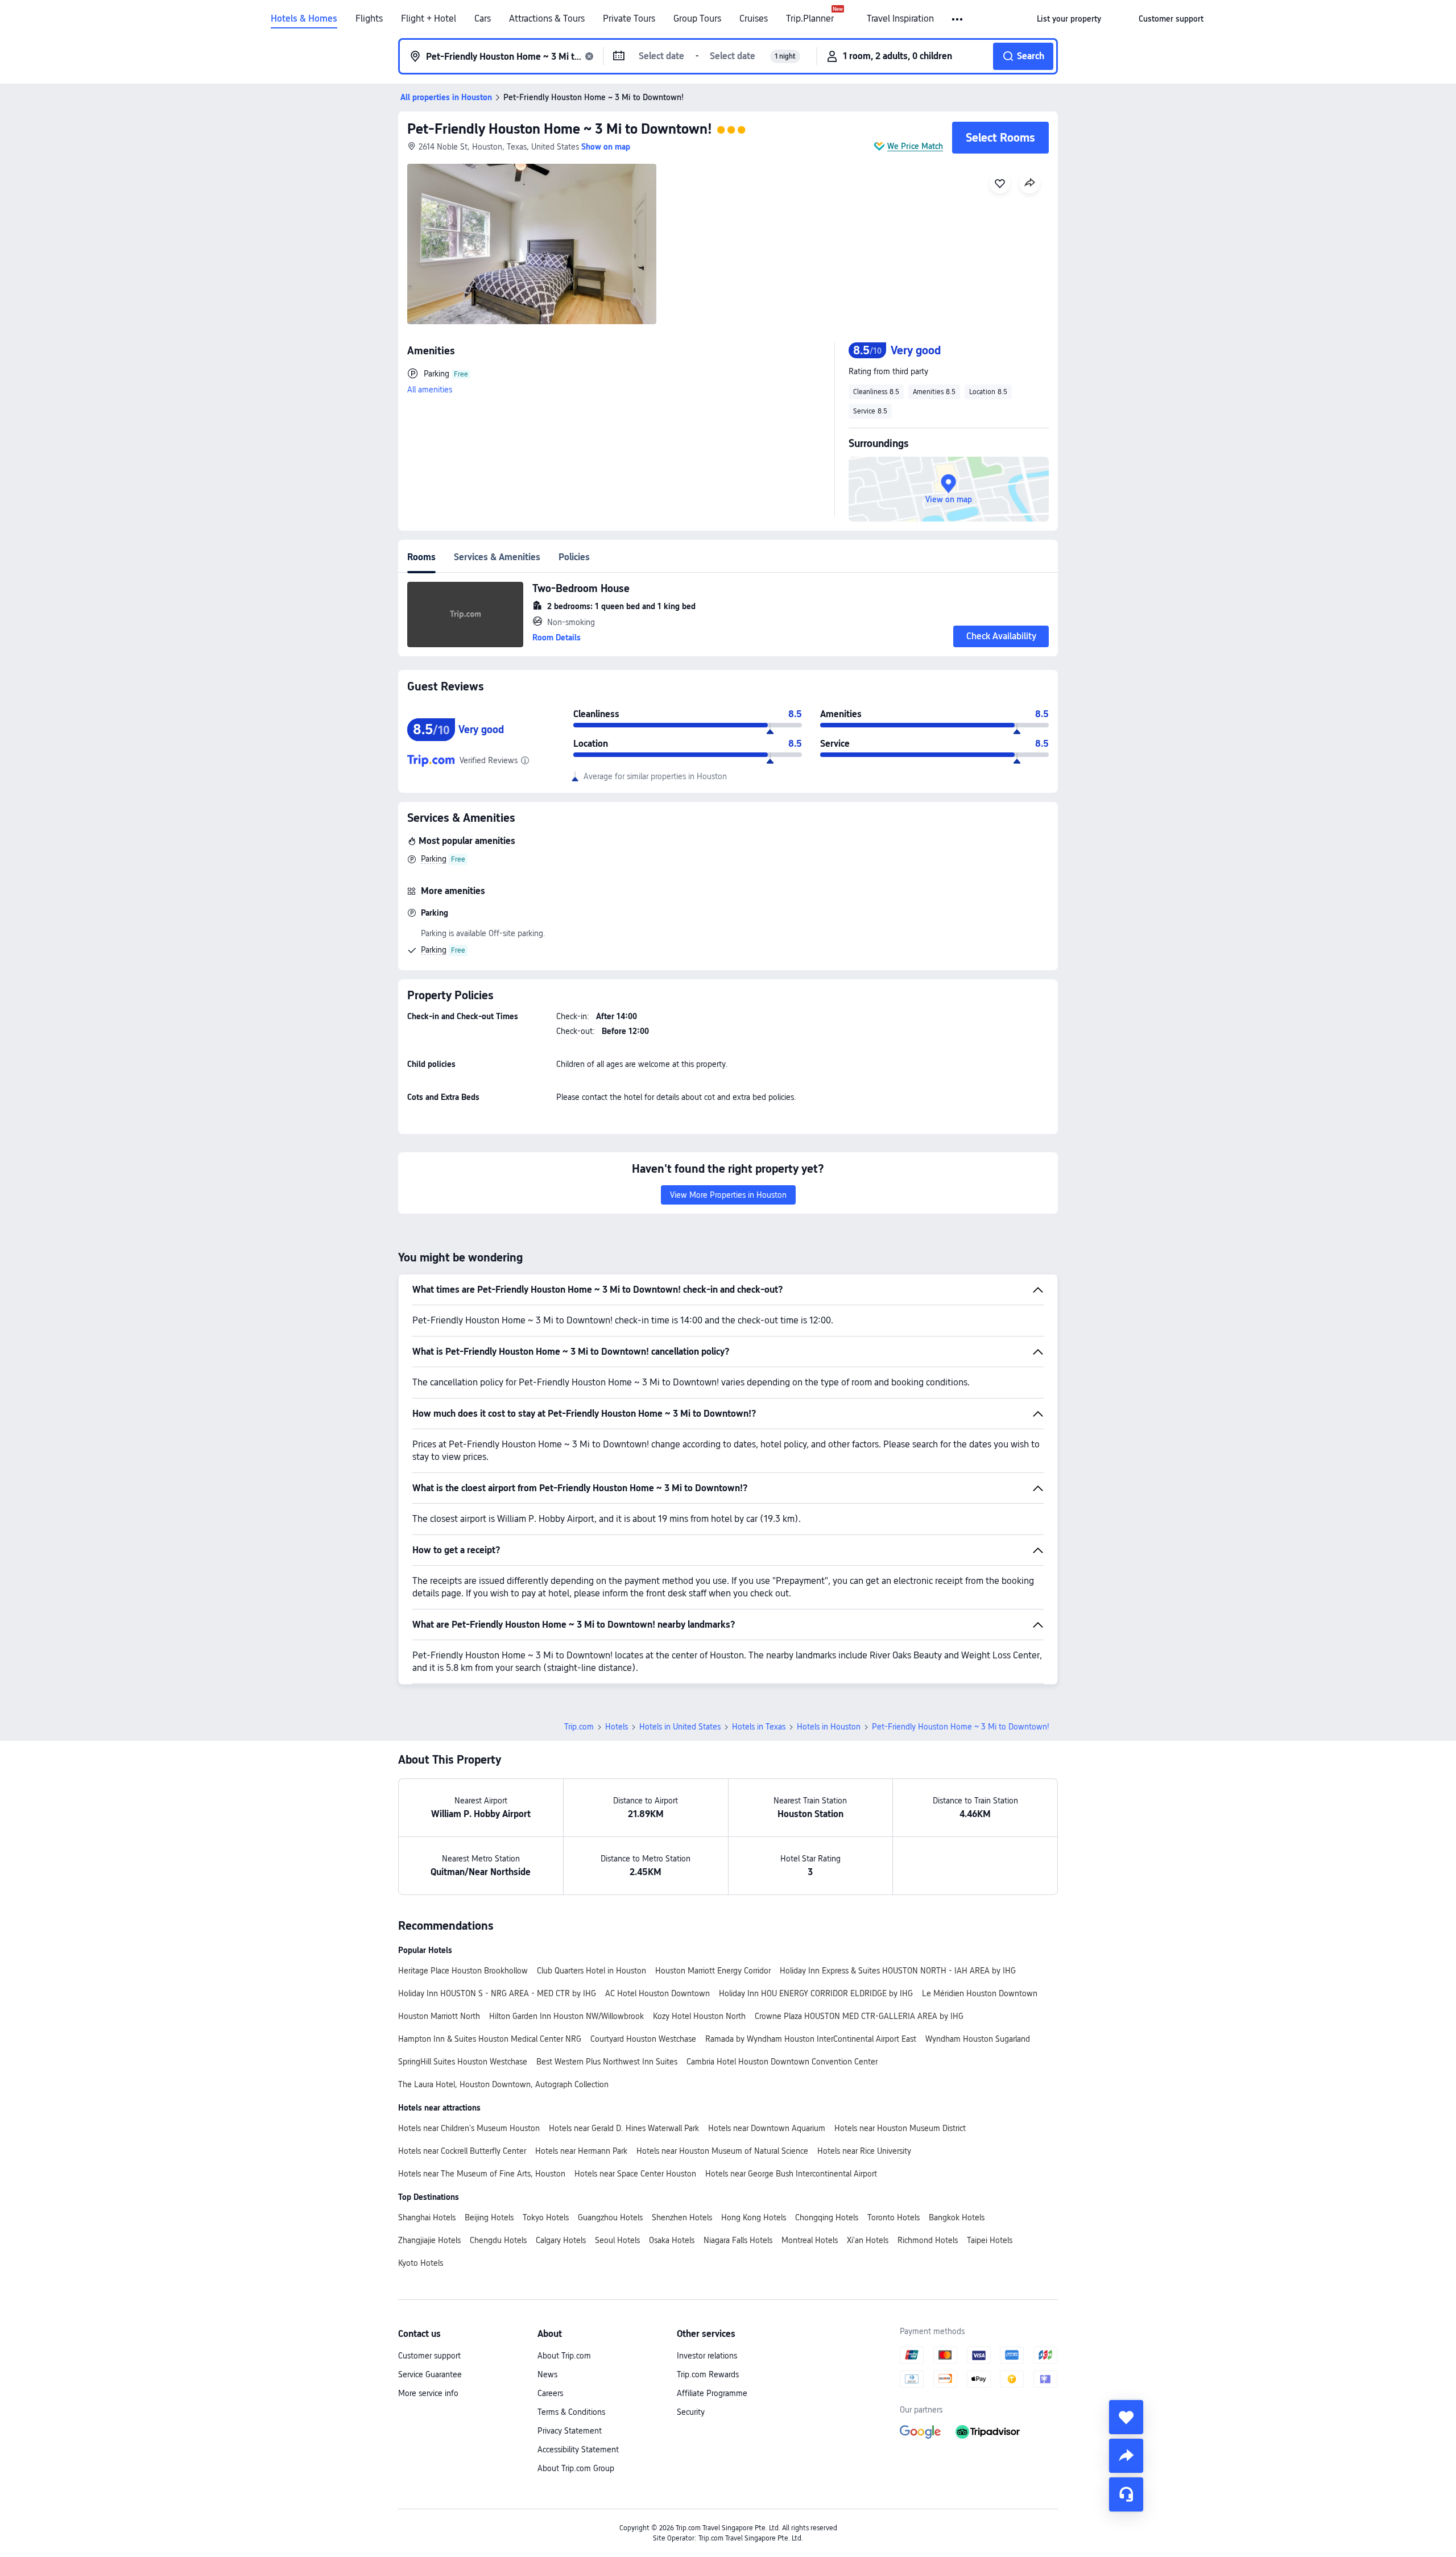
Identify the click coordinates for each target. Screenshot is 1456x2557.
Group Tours (697, 19)
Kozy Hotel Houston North (699, 2016)
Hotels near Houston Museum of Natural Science (722, 2151)
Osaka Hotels (672, 2240)
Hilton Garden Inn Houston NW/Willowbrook (566, 2016)
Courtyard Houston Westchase (643, 2039)
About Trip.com (564, 2356)
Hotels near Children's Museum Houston (469, 2128)
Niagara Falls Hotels (738, 2240)
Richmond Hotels (928, 2240)
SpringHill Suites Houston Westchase (463, 2062)
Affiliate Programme (712, 2393)
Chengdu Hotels (498, 2240)
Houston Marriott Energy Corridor (713, 1971)
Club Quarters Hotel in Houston (591, 1971)
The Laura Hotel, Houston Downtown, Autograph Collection (503, 2084)
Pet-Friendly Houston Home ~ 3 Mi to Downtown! (560, 129)
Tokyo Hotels (546, 2217)
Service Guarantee (430, 2374)
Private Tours (629, 19)
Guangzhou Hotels (610, 2217)
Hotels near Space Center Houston (635, 2174)
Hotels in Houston (829, 1727)
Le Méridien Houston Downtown (980, 1993)
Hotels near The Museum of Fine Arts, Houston (482, 2174)
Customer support (429, 2356)
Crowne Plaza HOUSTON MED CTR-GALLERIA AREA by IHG (859, 2016)
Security (691, 2412)
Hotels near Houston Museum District (900, 2128)
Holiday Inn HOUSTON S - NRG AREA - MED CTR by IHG (497, 1993)
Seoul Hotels (617, 2240)
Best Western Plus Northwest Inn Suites (607, 2062)
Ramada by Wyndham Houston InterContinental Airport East (811, 2039)
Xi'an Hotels (868, 2240)
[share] (1126, 2456)
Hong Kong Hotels (754, 2217)
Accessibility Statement (578, 2450)
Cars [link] (483, 19)
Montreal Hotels (810, 2240)
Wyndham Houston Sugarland (978, 2039)
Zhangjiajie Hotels (429, 2240)
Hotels (617, 1727)
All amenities (430, 390)
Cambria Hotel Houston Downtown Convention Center (782, 2062)
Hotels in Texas (759, 1727)
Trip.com (579, 1727)
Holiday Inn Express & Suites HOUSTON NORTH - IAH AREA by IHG (898, 1971)
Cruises (754, 19)
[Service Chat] (1126, 2494)
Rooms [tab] (421, 557)
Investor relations (707, 2356)
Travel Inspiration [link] (900, 19)
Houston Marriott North (439, 2016)
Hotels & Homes (304, 19)
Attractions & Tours (547, 19)
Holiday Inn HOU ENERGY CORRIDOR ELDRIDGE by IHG (816, 1993)
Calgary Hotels (561, 2240)
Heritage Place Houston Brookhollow (463, 1971)
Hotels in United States (680, 1727)
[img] (532, 244)
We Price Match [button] (915, 146)
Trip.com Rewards (708, 2374)
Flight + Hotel (429, 19)
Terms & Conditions (571, 2412)
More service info (428, 2393)
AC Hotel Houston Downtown (657, 1993)
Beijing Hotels (489, 2217)
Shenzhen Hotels (682, 2217)
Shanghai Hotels (427, 2217)
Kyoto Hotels (421, 2263)
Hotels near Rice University (864, 2151)
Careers (550, 2393)
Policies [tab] (574, 557)
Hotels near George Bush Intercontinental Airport (791, 2174)
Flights (369, 19)
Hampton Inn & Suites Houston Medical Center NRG (490, 2039)
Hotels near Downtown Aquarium (767, 2128)
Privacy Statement (570, 2431)
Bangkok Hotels (957, 2217)
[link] (1069, 19)
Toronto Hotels (894, 2217)
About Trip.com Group (576, 2468)
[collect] (1126, 2417)
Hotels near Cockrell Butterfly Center (462, 2151)
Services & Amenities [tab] (497, 557)
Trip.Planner (810, 19)
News (547, 2374)
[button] (958, 19)
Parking (434, 859)
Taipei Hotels (990, 2240)
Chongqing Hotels (827, 2217)
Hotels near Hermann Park (581, 2151)
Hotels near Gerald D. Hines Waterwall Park (624, 2128)
